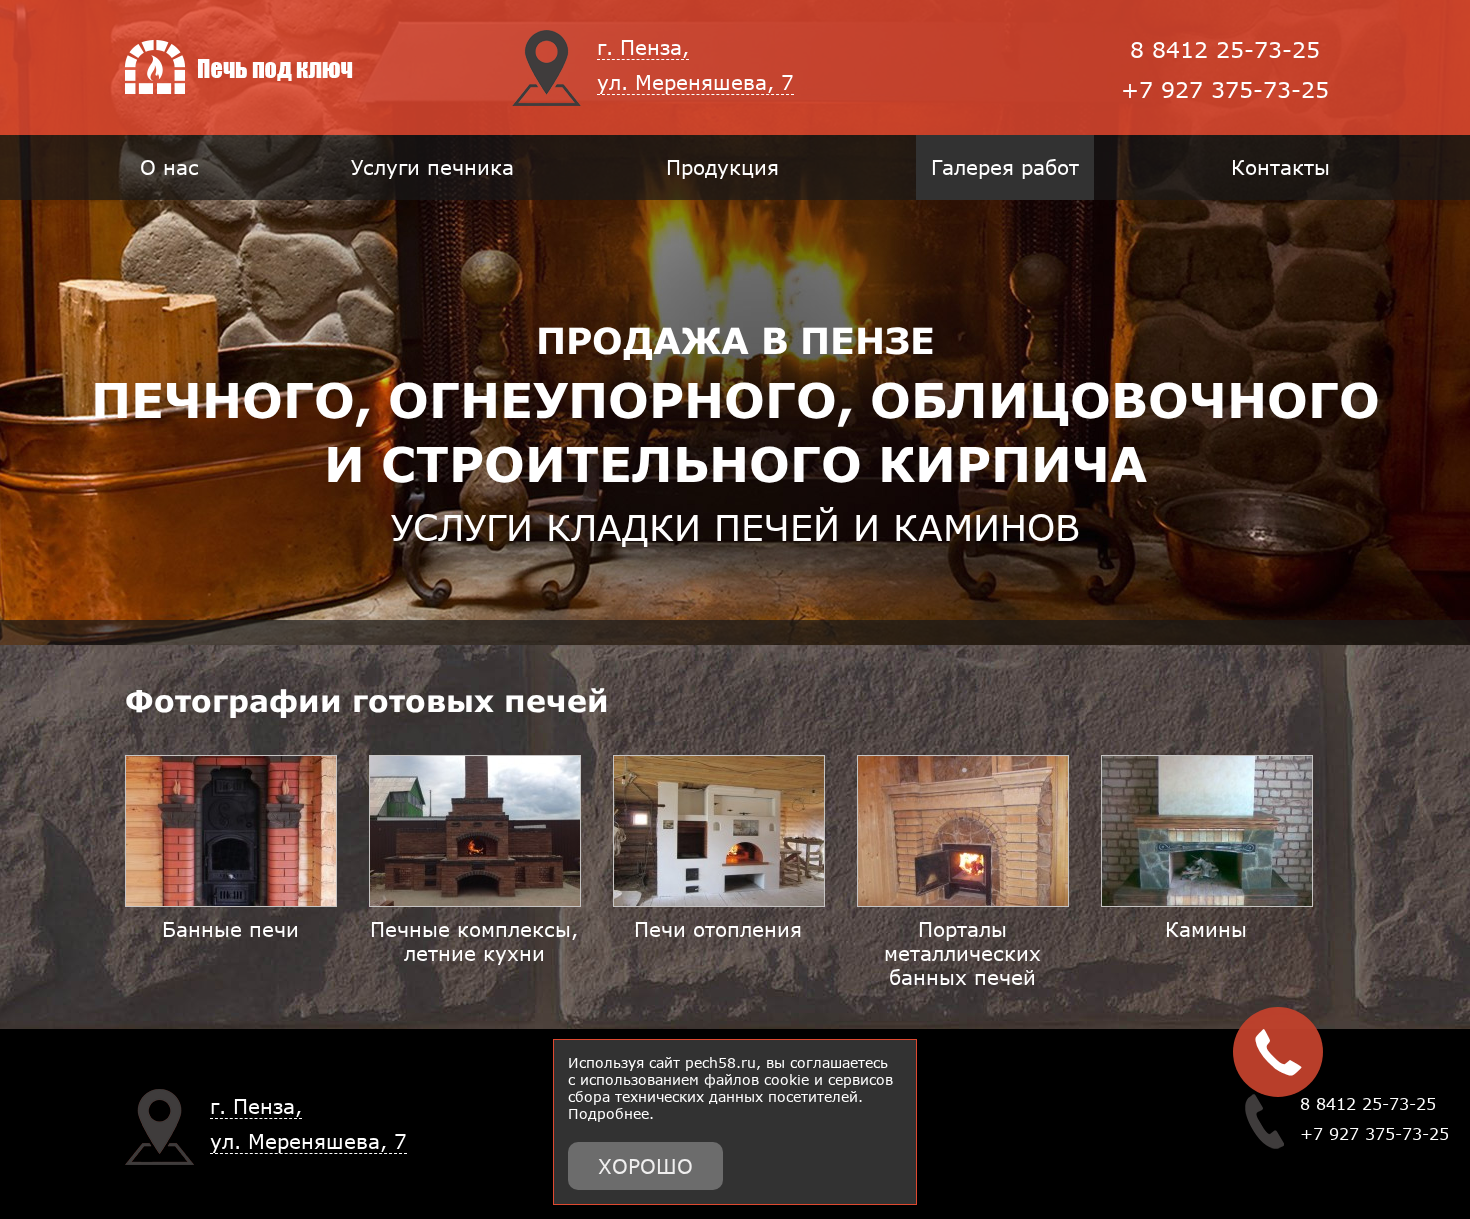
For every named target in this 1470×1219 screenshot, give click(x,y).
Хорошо (645, 1166)
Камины (1206, 929)
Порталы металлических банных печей (962, 953)
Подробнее (608, 1113)
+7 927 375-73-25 (1225, 89)
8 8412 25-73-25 (1225, 49)
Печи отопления (718, 929)
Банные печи (230, 929)
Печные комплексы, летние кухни (474, 941)
